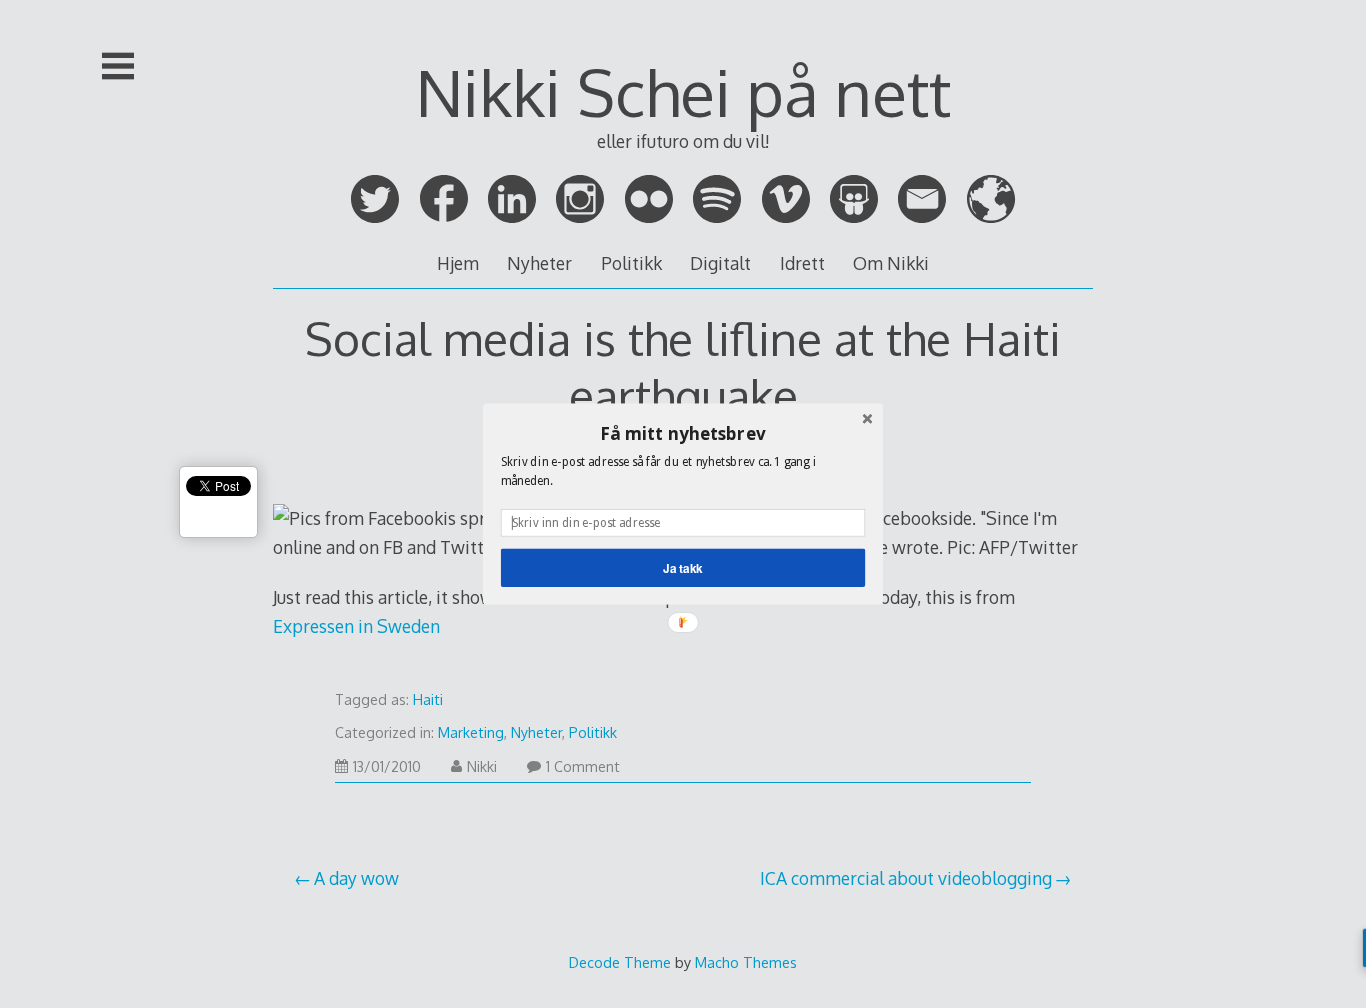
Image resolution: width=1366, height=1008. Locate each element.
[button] (683, 433)
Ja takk (683, 567)
